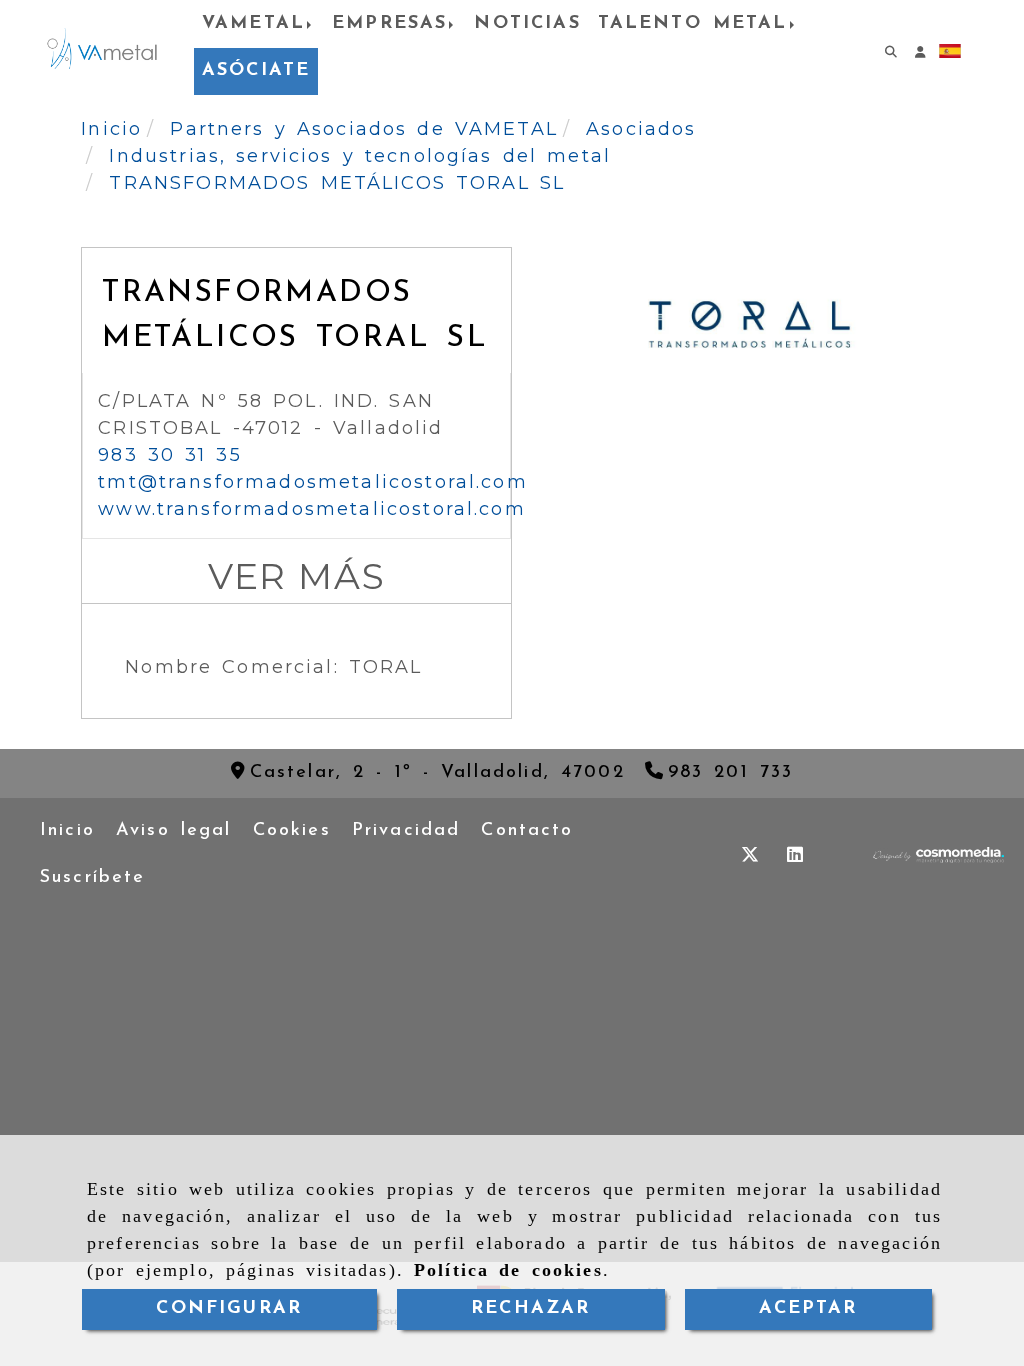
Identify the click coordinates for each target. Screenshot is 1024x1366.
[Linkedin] (795, 855)
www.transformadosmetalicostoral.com (312, 509)
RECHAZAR (530, 1309)
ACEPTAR (808, 1309)
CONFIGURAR (229, 1309)
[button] (915, 48)
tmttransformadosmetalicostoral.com (313, 482)
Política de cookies (508, 1270)
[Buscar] (885, 48)
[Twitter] (750, 855)
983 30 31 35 (170, 455)
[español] (950, 50)
